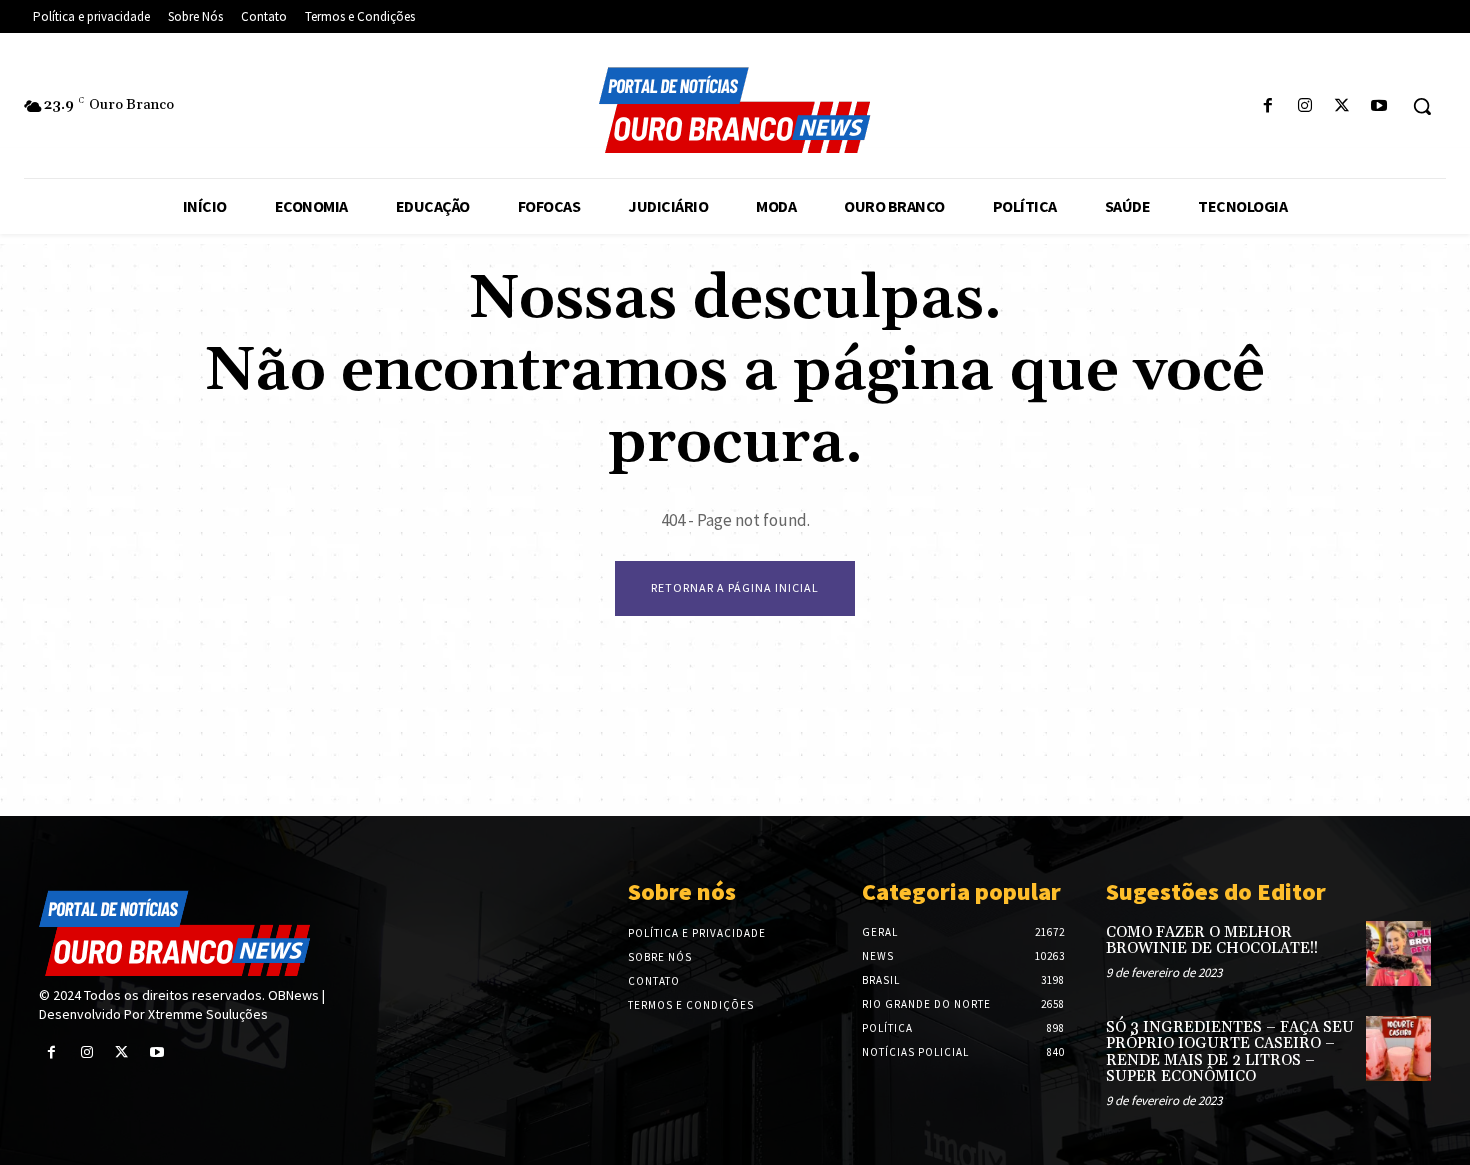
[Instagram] (1304, 106)
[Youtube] (1379, 106)
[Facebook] (1267, 106)
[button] (1422, 106)
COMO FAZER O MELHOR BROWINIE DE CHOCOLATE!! (1212, 941)
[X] (1342, 106)
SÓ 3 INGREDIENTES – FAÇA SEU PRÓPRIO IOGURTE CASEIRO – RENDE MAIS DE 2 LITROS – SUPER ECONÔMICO (1230, 1052)
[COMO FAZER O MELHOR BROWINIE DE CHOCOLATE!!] (1398, 953)
